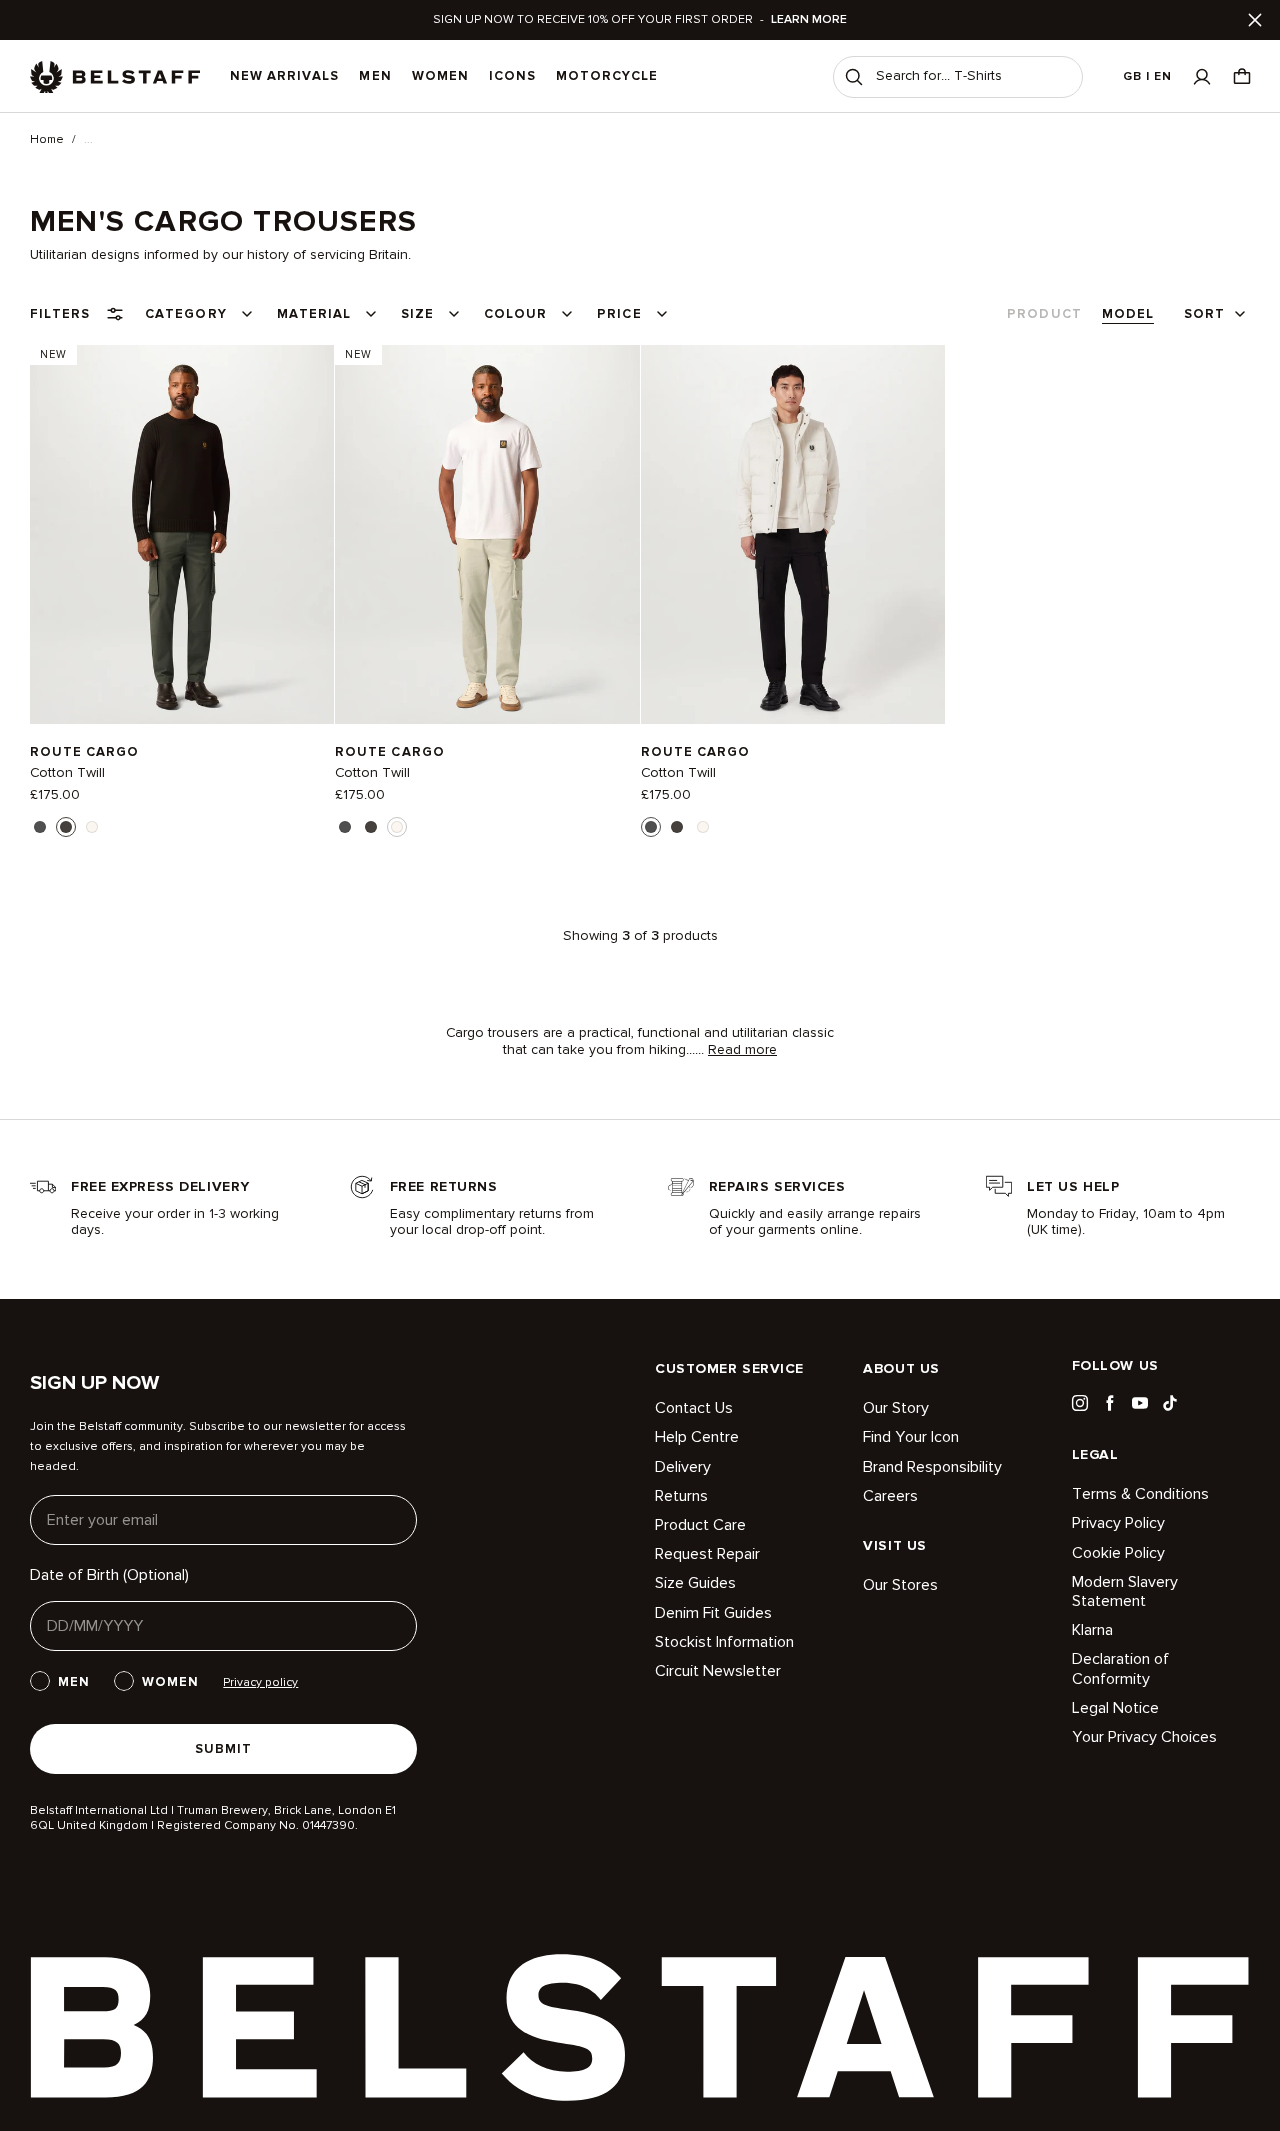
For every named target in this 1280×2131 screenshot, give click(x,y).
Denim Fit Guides (713, 1613)
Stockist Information (724, 1642)
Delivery (683, 1467)
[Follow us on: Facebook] (1110, 1403)
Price (619, 314)
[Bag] (1242, 76)
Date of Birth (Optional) (109, 1575)
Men (375, 76)
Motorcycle (607, 76)
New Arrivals (284, 76)
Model (1128, 314)
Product (1044, 314)
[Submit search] (854, 77)
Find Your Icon (911, 1437)
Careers (890, 1496)
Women (440, 76)
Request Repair (707, 1554)
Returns (681, 1496)
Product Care (700, 1525)
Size (417, 314)
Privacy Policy (1118, 1523)
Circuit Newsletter (718, 1671)
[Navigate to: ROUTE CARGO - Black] (793, 534)
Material (314, 314)
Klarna (1092, 1630)
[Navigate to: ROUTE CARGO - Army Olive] (182, 534)
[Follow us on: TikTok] (1170, 1403)
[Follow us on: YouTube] (1140, 1403)
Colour (515, 314)
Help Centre (697, 1437)
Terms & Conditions (1140, 1494)
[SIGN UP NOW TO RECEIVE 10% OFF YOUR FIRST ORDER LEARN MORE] (640, 20)
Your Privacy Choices (1144, 1737)
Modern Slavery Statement (1125, 1591)
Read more (742, 1050)
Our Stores (900, 1585)
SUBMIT (223, 1749)
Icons (512, 76)
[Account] (1202, 76)
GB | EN (1147, 76)
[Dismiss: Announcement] (1255, 20)
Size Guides (695, 1583)
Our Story (896, 1408)
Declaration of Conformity (1120, 1668)
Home (47, 140)
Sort (1204, 314)
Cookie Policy (1118, 1553)
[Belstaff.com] (115, 77)
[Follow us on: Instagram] (1080, 1403)
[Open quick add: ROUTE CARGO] (40, 827)
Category (185, 314)
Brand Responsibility (932, 1467)
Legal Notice (1115, 1708)
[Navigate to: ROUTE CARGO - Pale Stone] (487, 534)
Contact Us (694, 1408)
